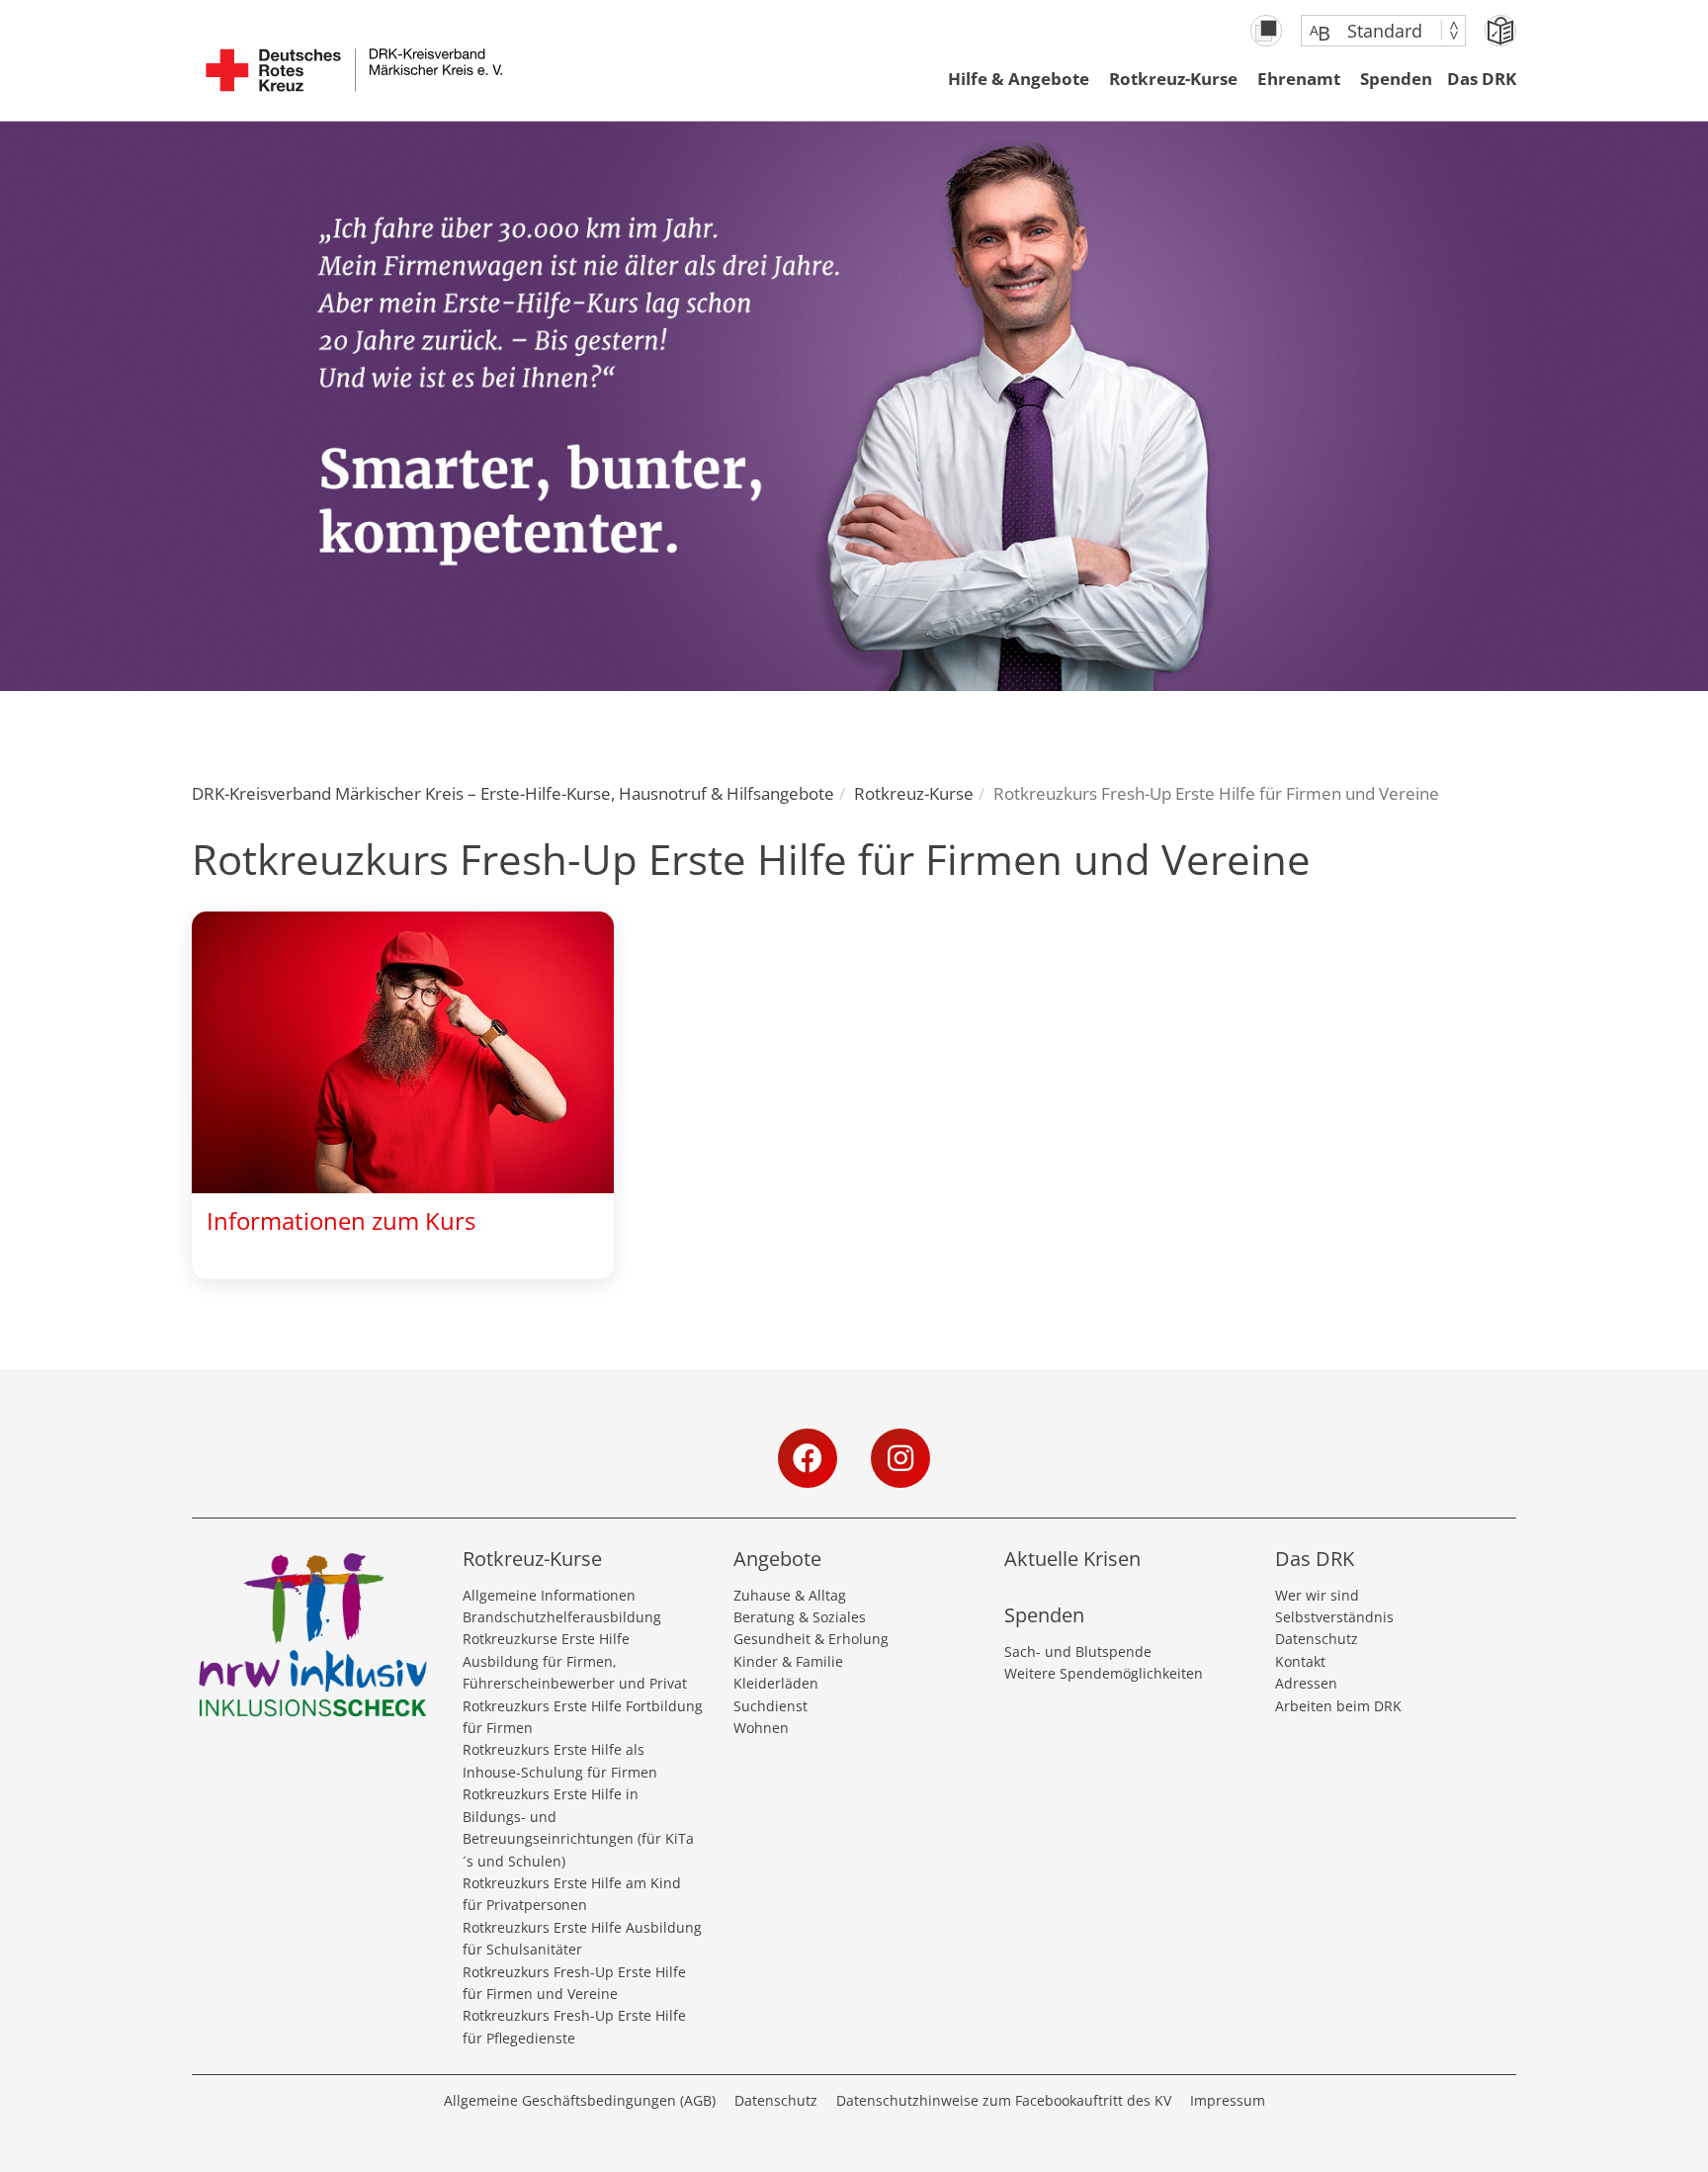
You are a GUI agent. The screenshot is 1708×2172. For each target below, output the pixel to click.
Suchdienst (770, 1706)
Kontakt (1300, 1661)
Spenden (1396, 79)
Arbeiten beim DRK (1338, 1706)
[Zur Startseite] (354, 80)
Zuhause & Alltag (790, 1595)
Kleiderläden (776, 1683)
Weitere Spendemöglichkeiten (1104, 1673)
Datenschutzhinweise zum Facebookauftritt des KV (1004, 2100)
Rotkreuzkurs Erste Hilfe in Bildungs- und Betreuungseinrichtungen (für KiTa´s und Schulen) (578, 1827)
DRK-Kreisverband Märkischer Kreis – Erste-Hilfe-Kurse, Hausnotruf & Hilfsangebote (513, 793)
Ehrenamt (1299, 79)
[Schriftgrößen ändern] (1373, 31)
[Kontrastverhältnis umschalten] (1266, 31)
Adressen (1306, 1683)
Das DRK (1482, 79)
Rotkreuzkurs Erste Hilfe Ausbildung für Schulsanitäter (582, 1938)
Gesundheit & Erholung (811, 1639)
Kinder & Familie (788, 1661)
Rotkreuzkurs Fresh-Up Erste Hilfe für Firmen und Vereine (574, 1983)
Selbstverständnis (1334, 1617)
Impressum (1228, 2100)
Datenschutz (1317, 1639)
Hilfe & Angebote (1019, 79)
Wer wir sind (1317, 1595)
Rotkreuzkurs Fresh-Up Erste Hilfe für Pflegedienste (574, 2026)
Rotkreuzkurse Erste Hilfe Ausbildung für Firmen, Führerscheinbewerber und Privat (575, 1661)
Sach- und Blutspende (1078, 1651)
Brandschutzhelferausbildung (562, 1617)
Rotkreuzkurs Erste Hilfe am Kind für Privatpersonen (572, 1894)
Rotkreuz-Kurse (1173, 79)
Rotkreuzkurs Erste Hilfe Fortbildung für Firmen (583, 1717)
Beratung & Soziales (800, 1617)
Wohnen (761, 1728)
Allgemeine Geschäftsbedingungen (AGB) (580, 2100)
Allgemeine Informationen (549, 1595)
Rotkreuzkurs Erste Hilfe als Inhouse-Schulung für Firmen (560, 1760)
